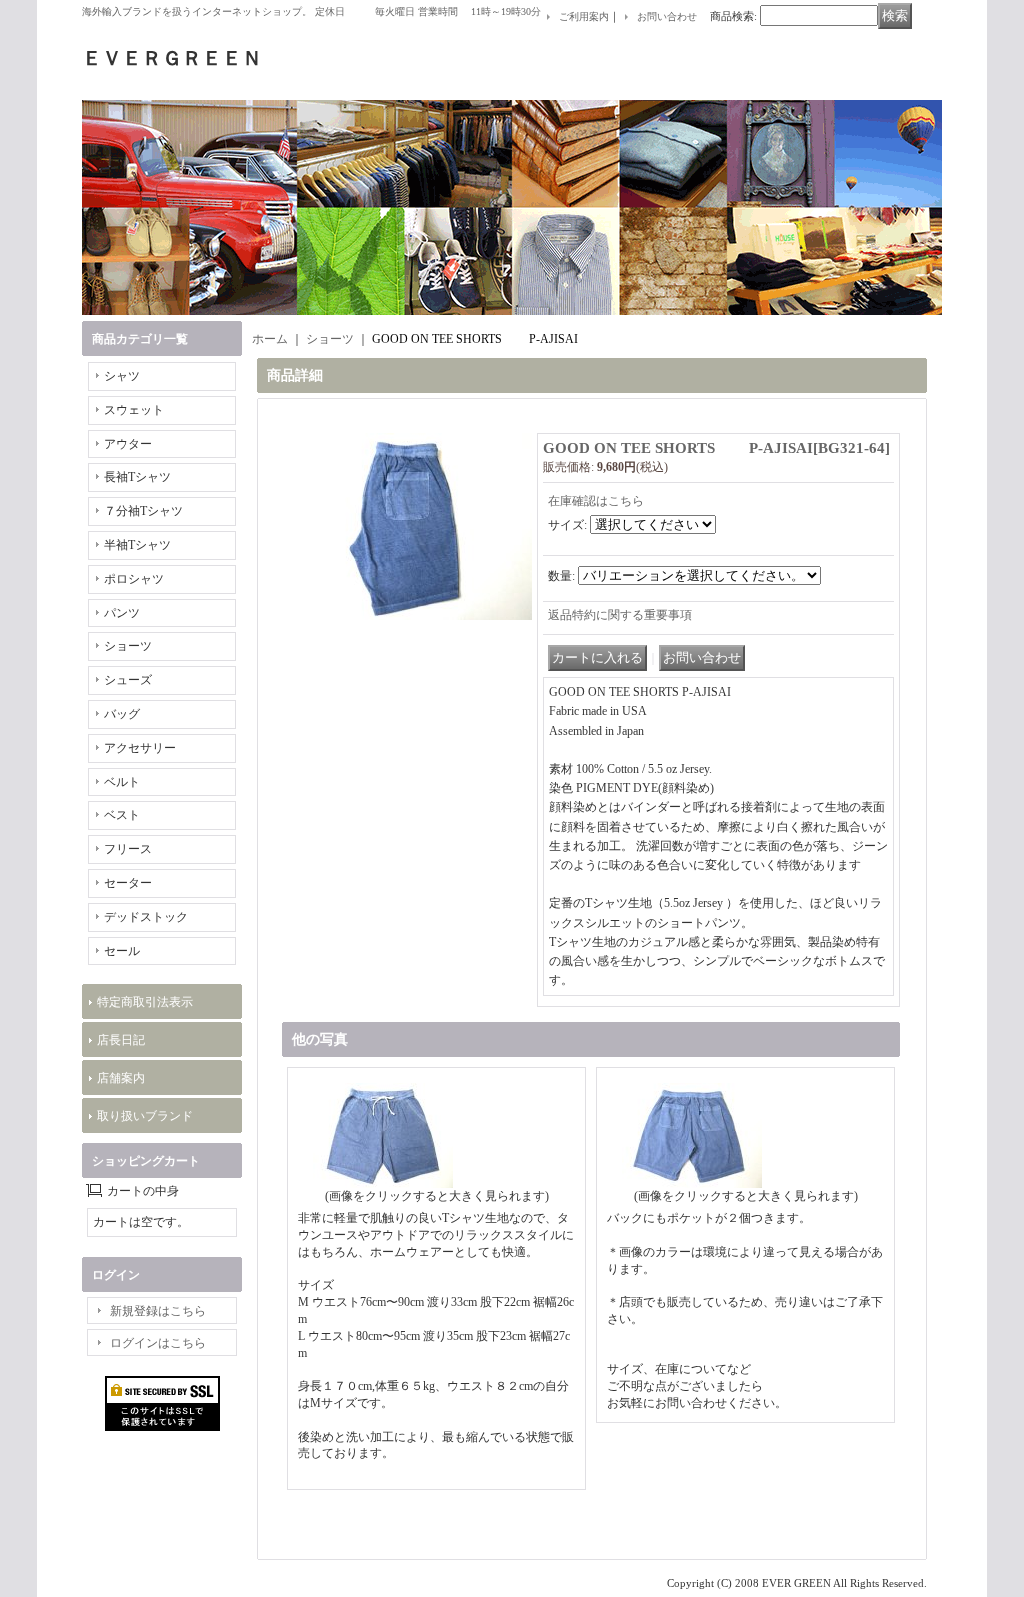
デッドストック (146, 917)
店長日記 (121, 1040)
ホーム (270, 339)
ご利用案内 (584, 16)
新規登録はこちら (158, 1311)
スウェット (134, 410)
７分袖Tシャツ (143, 511)
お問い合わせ (667, 16)
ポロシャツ (134, 579)
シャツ (122, 376)
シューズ (128, 680)
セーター (128, 883)
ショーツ (128, 646)
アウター (128, 444)
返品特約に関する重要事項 (620, 615)
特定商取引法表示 (145, 1002)
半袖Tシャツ (137, 545)
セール (122, 951)
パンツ (122, 613)
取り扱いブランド (145, 1116)
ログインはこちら (158, 1343)
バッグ (122, 714)
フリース (128, 849)
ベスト (122, 815)
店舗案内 (121, 1078)
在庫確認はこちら (596, 501)
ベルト (122, 782)
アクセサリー (140, 748)
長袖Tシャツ (137, 477)
